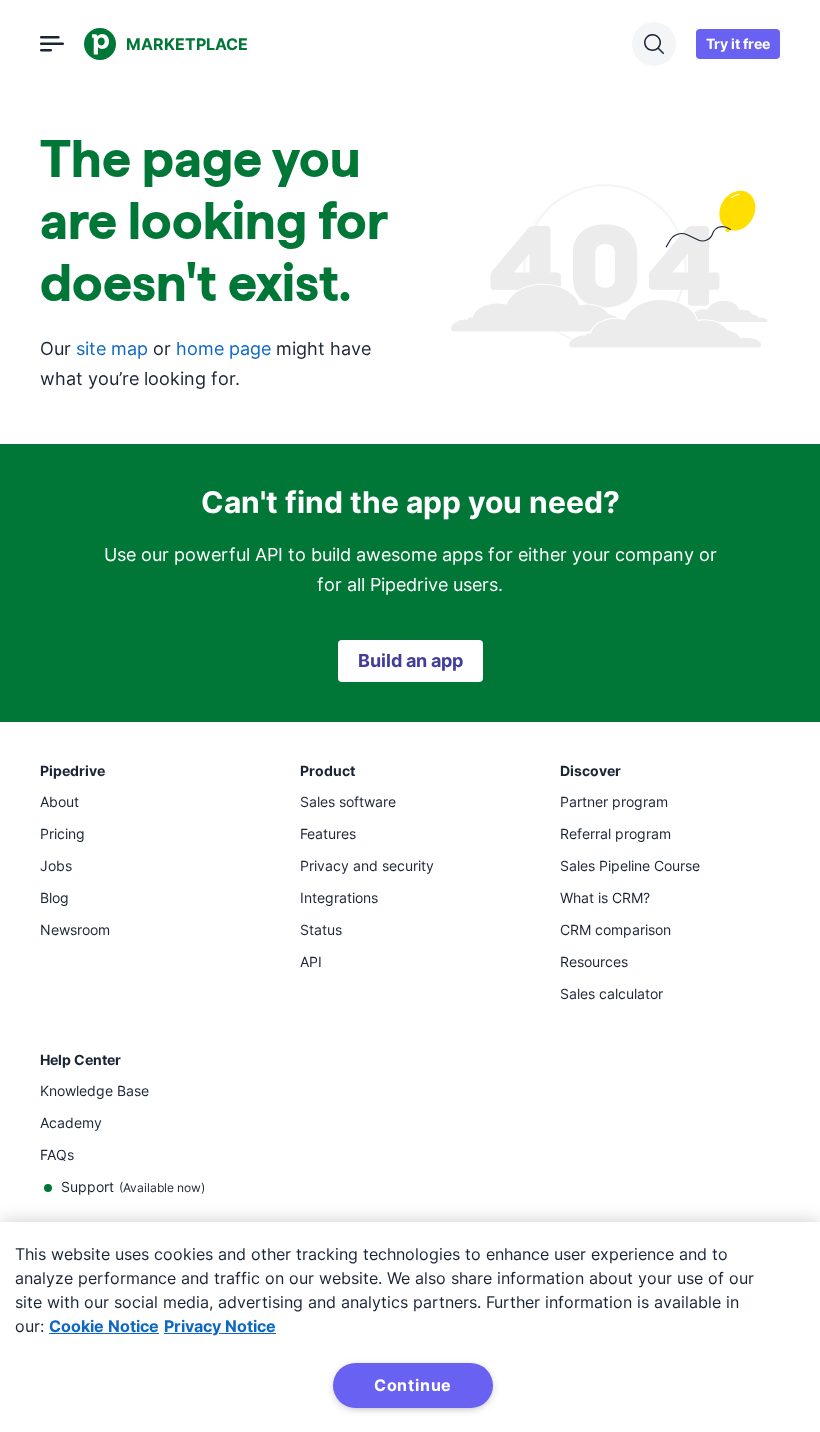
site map (112, 348)
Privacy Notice (220, 1326)
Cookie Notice (104, 1326)
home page (223, 348)
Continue (413, 1385)
